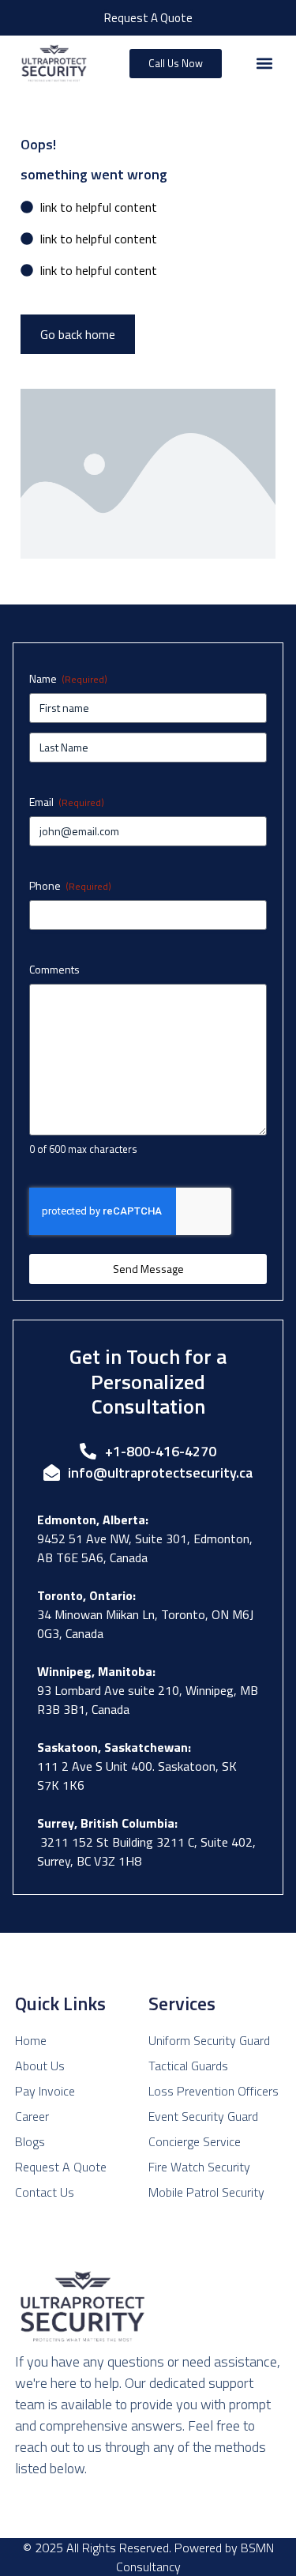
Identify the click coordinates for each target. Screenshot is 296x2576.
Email (67, 802)
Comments (54, 970)
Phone (70, 886)
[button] (264, 64)
